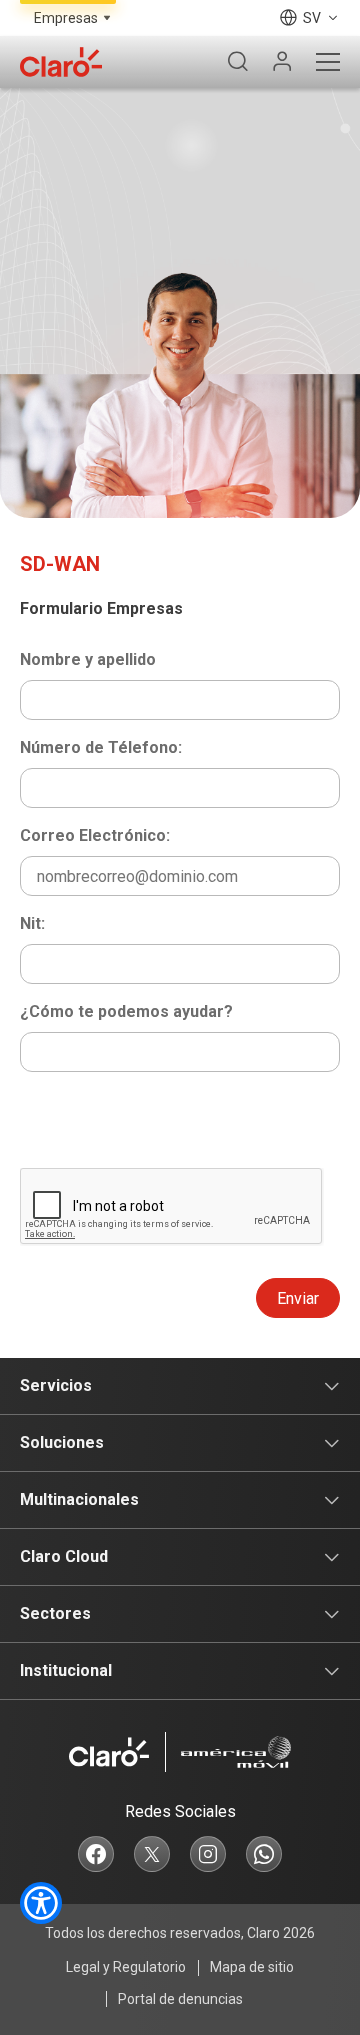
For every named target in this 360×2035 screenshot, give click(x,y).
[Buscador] (238, 62)
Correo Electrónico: (95, 835)
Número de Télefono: (101, 747)
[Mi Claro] (282, 62)
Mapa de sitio (252, 1967)
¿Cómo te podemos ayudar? (126, 1011)
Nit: (32, 923)
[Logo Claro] (61, 62)
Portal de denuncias (180, 1999)
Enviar (298, 1298)
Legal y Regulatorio (126, 1967)
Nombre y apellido (88, 659)
